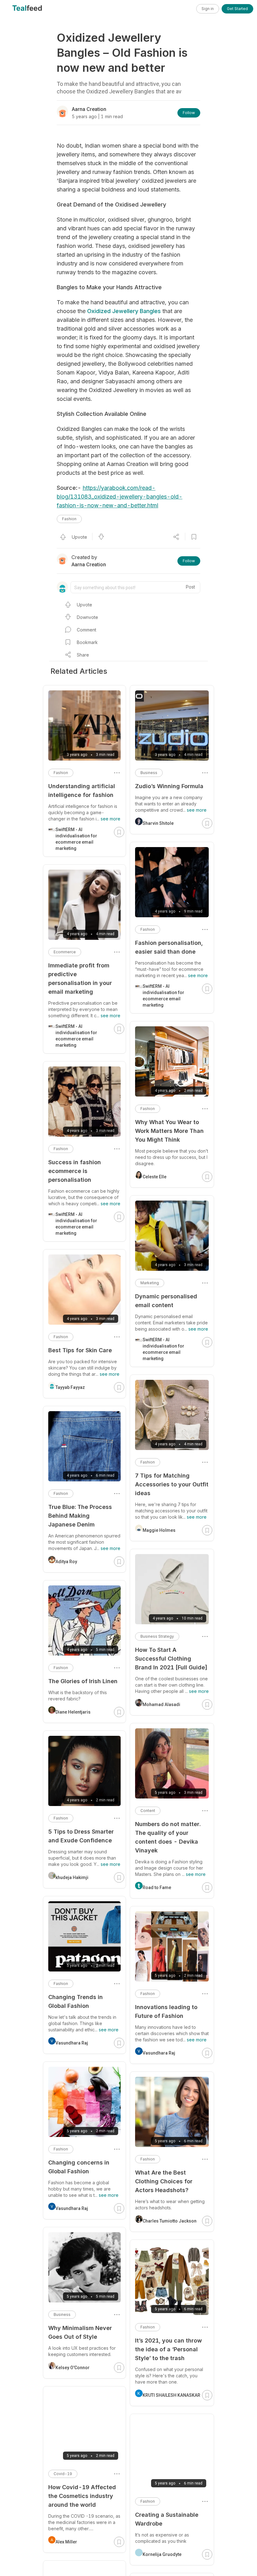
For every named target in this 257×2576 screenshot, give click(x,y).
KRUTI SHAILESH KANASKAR (171, 2395)
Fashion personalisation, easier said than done (169, 947)
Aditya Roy (66, 1562)
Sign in (208, 9)
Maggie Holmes (159, 1530)
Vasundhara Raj (159, 2053)
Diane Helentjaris (73, 1712)
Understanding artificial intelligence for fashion (82, 791)
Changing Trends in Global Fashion (76, 2001)
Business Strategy (157, 1636)
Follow (189, 113)
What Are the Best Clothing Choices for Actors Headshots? (164, 2181)
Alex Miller (66, 2542)
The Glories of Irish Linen (83, 1681)
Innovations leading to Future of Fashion (166, 2011)
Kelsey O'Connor (73, 2368)
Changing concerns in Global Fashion (79, 2167)
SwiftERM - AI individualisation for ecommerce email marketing (163, 996)
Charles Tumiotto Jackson (170, 2221)
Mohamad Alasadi (161, 1704)
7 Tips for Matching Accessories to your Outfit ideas (172, 1484)
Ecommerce (65, 952)
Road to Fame (157, 1887)
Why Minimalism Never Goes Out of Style (80, 2332)
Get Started (237, 9)
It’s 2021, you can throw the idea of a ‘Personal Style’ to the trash (168, 2349)
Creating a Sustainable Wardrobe (167, 2519)
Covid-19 (63, 2474)
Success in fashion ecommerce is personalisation (75, 1171)
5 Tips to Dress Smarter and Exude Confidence (81, 1836)
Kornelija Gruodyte (162, 2554)
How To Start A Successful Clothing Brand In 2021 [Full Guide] (171, 1659)
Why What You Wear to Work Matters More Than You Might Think (169, 1131)
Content (148, 1811)
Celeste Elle (155, 1177)
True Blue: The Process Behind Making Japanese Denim (80, 1516)
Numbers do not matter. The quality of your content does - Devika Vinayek (168, 1837)
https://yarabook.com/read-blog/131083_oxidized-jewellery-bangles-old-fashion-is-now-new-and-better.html (120, 497)
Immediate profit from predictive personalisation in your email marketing (80, 979)
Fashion (69, 519)
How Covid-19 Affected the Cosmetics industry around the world (82, 2496)
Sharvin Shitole (158, 823)
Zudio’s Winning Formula (169, 786)
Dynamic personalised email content (166, 1301)
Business (149, 773)
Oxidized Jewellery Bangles (124, 311)
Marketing (150, 1283)
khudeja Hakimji (72, 1877)
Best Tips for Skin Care (80, 1350)
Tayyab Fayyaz (70, 1387)
